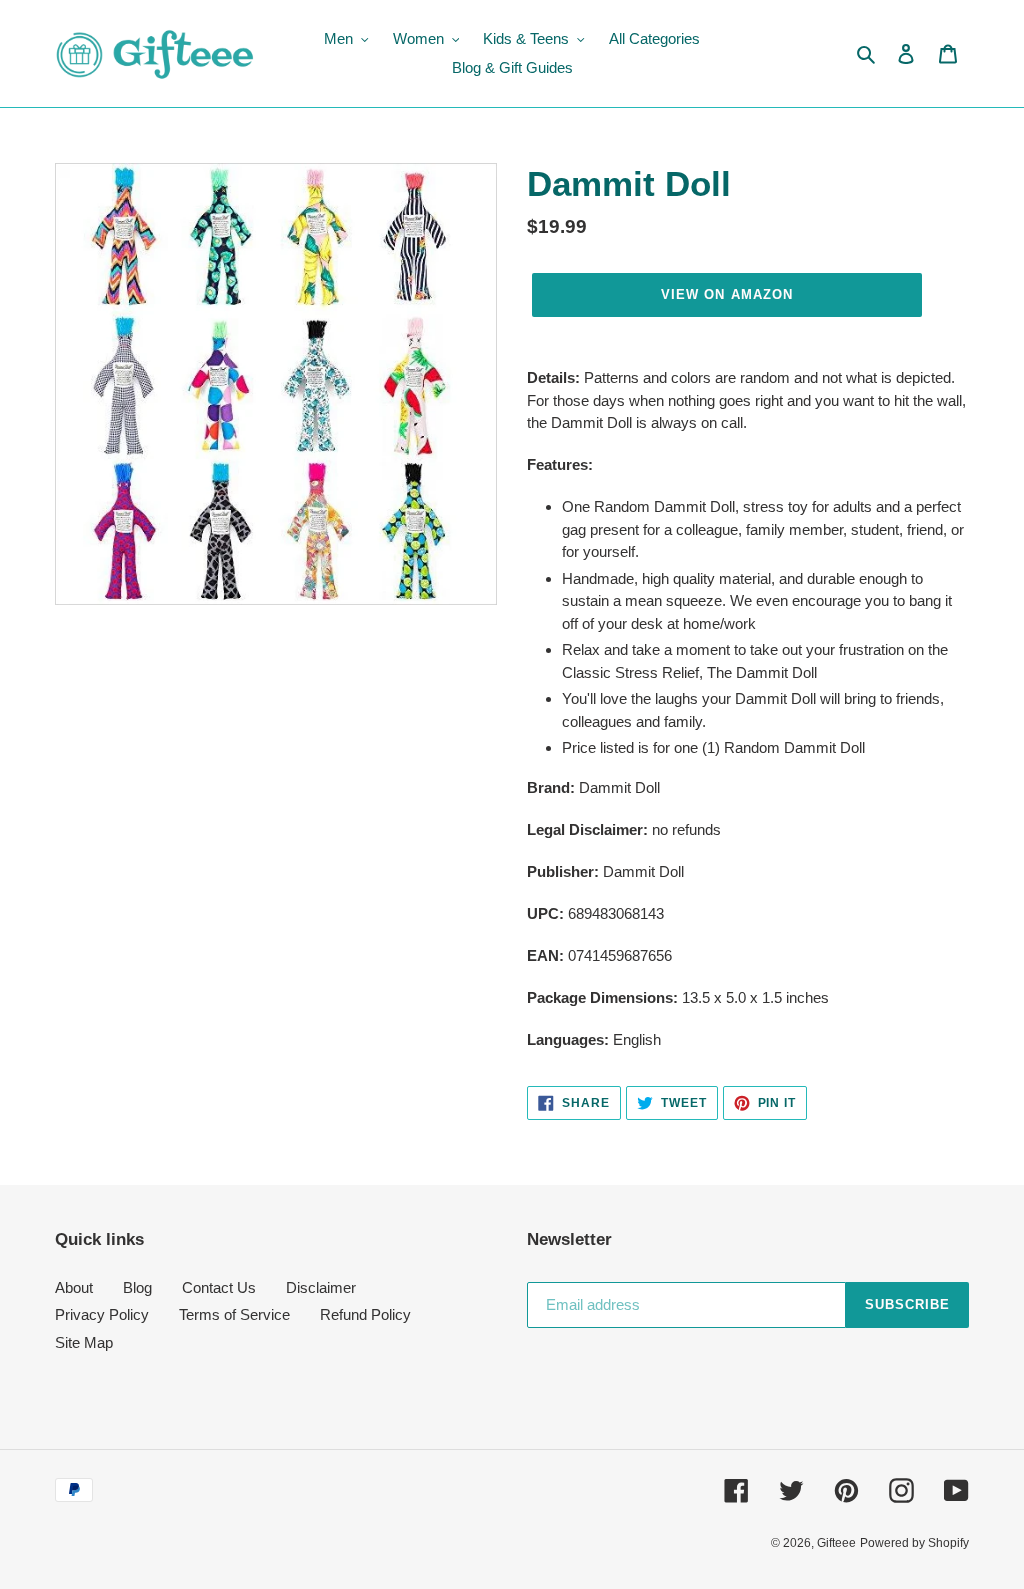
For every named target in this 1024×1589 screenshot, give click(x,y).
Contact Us (219, 1287)
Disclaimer (321, 1287)
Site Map (84, 1342)
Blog (137, 1287)
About (74, 1287)
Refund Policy (365, 1314)
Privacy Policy (102, 1314)
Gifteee (836, 1543)
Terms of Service (234, 1314)
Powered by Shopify (914, 1543)
